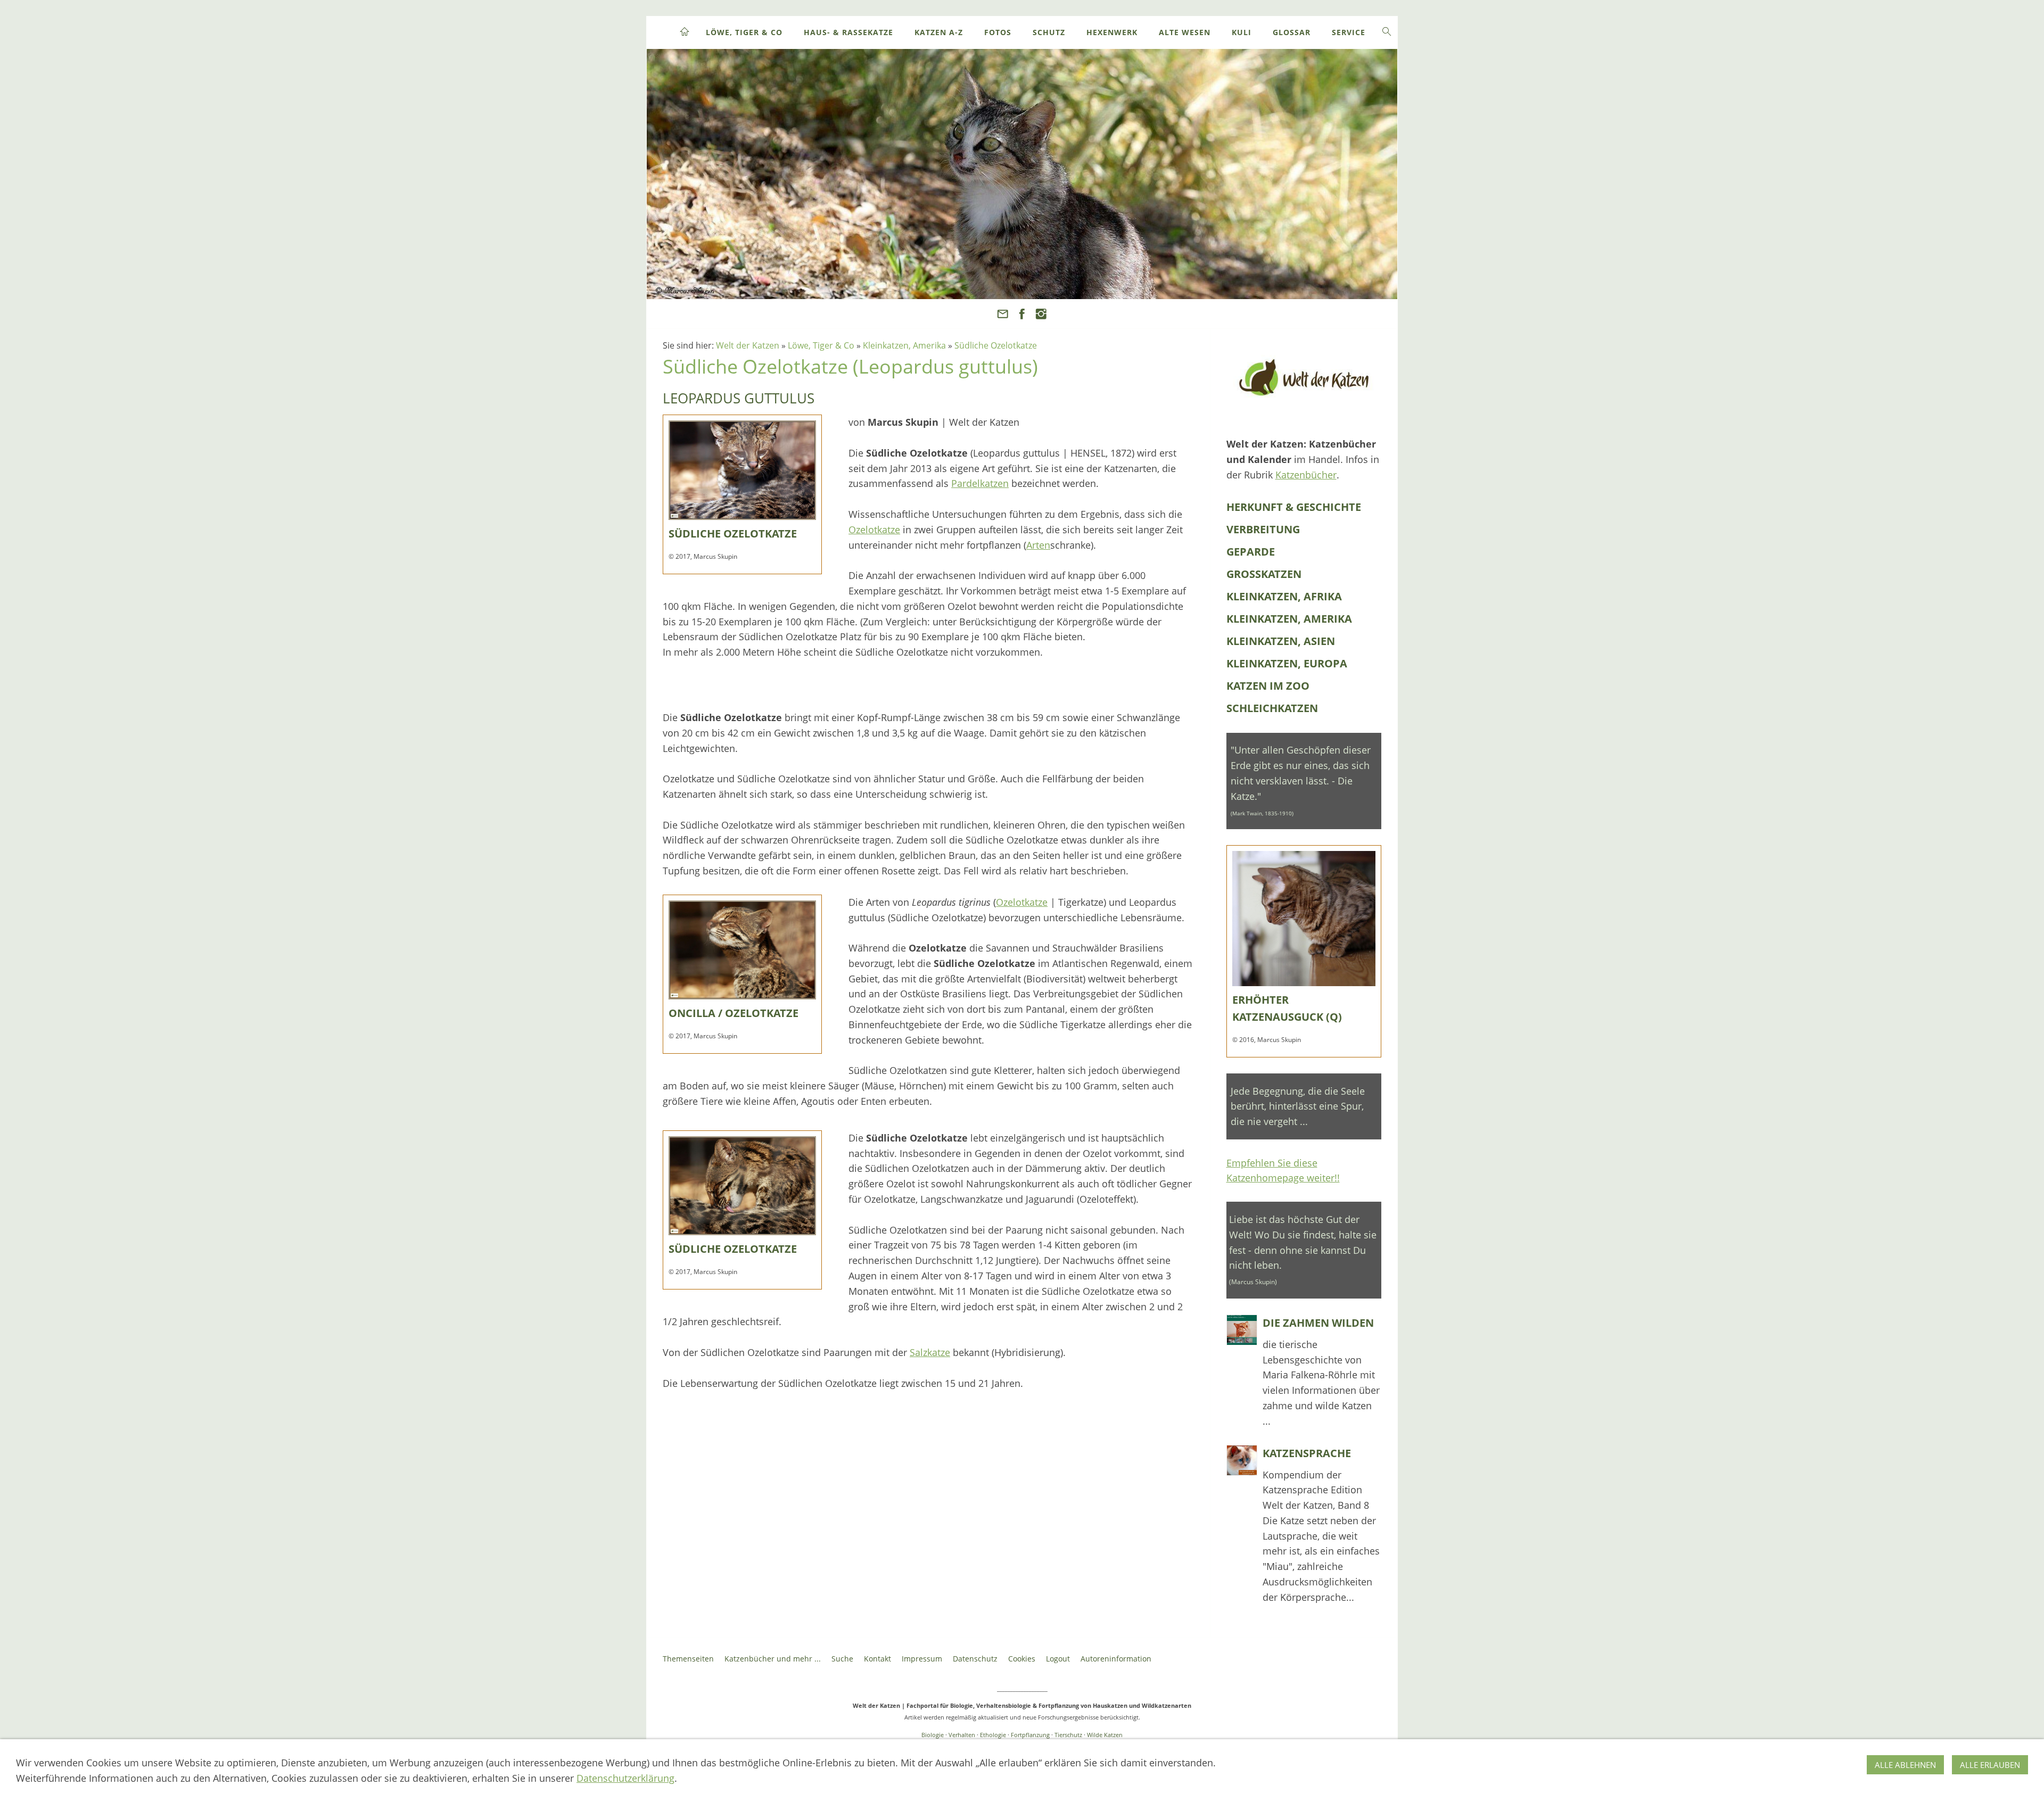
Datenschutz (975, 1659)
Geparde (1251, 552)
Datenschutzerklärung (625, 1778)
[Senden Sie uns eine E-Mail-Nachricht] (1003, 314)
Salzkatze (930, 1352)
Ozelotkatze (874, 530)
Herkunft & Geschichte (1294, 507)
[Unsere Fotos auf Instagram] (1041, 314)
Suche (842, 1659)
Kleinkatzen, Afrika (1284, 596)
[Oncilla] (742, 950)
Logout (1058, 1659)
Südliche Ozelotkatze (996, 345)
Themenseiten (688, 1659)
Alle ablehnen (1905, 1765)
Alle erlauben (1990, 1765)
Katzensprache (1307, 1453)
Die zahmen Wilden (1318, 1323)
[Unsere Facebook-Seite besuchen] (1022, 314)
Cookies (1022, 1659)
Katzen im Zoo (1268, 686)
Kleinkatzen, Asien (1281, 641)
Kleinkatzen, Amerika (904, 345)
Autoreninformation (1116, 1659)
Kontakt (877, 1659)
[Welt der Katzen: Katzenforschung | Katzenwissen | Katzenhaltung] (1304, 377)
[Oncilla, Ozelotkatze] (742, 470)
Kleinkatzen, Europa (1287, 663)
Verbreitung (1263, 529)
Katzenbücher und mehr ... (773, 1659)
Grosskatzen (1264, 574)
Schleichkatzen (1272, 708)
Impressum (922, 1659)
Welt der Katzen (748, 345)
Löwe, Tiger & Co (821, 345)
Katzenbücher (1306, 475)
